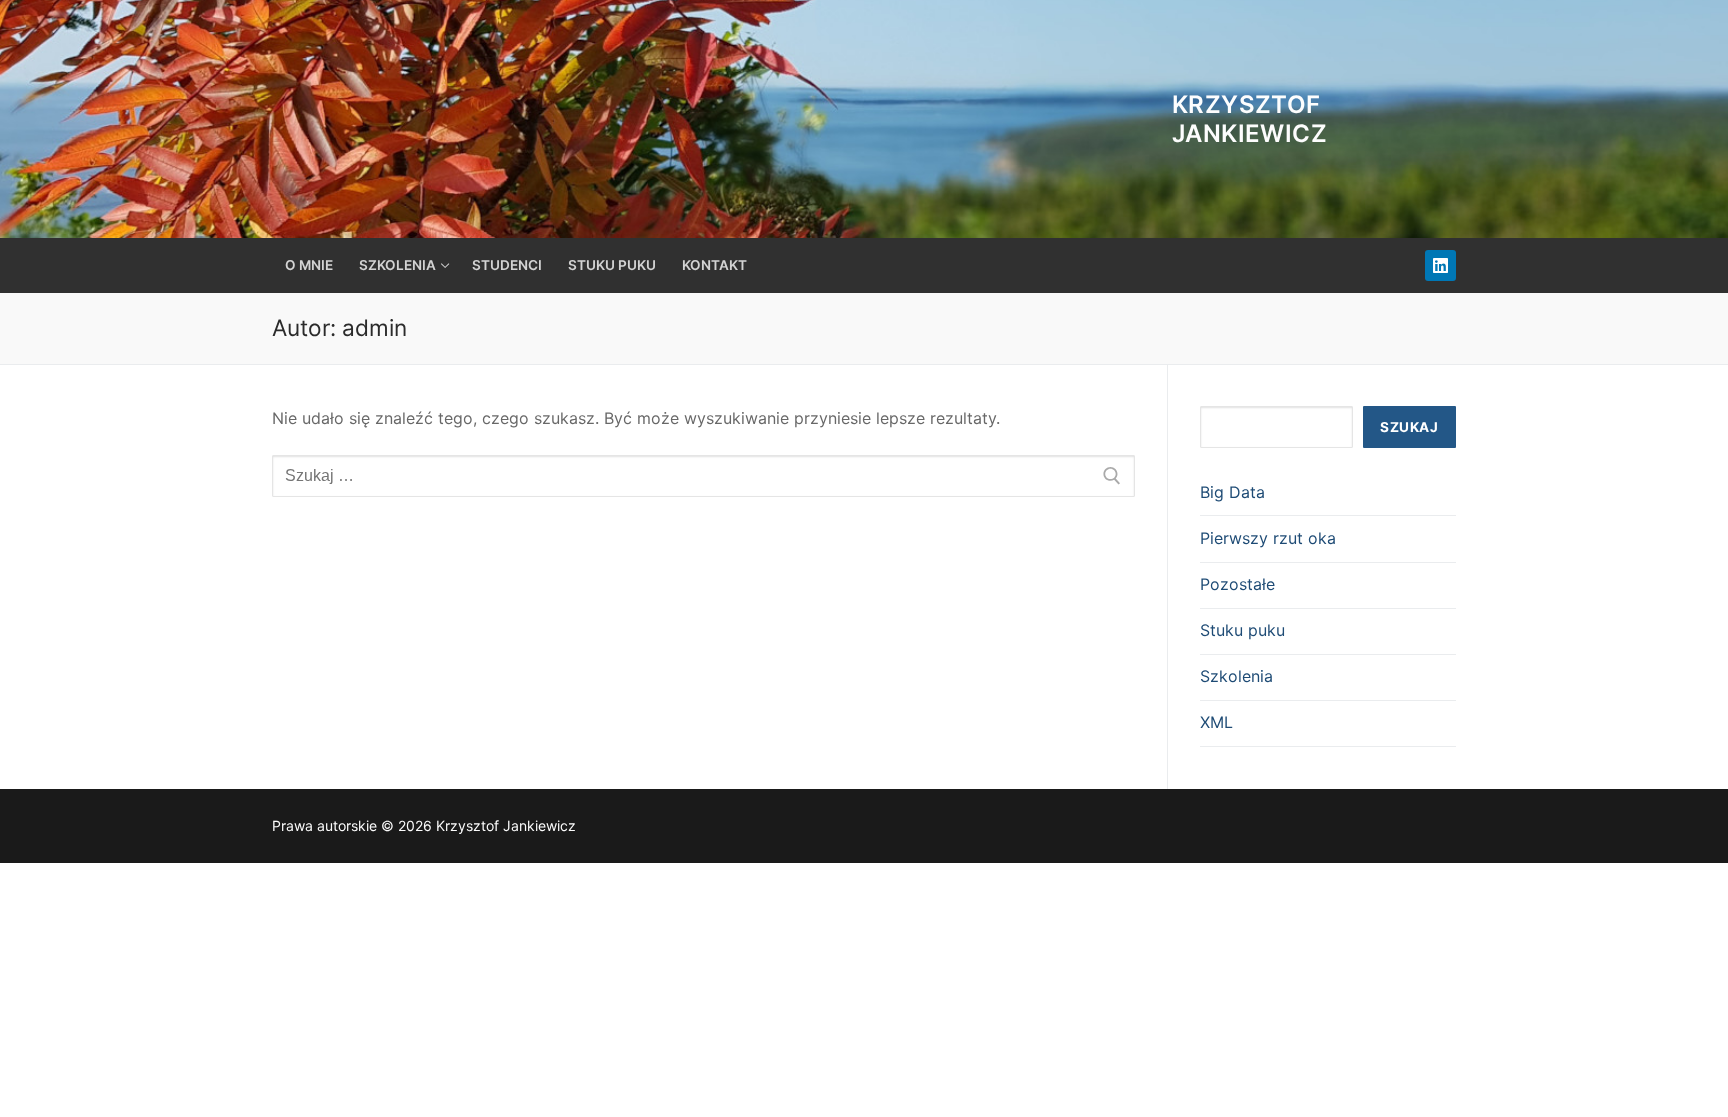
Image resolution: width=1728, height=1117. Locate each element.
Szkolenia (1236, 676)
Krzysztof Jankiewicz (1249, 119)
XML (1216, 722)
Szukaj (1409, 427)
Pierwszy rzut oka (1268, 538)
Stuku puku (1242, 630)
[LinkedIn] (1440, 265)
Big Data (1232, 492)
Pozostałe (1237, 584)
